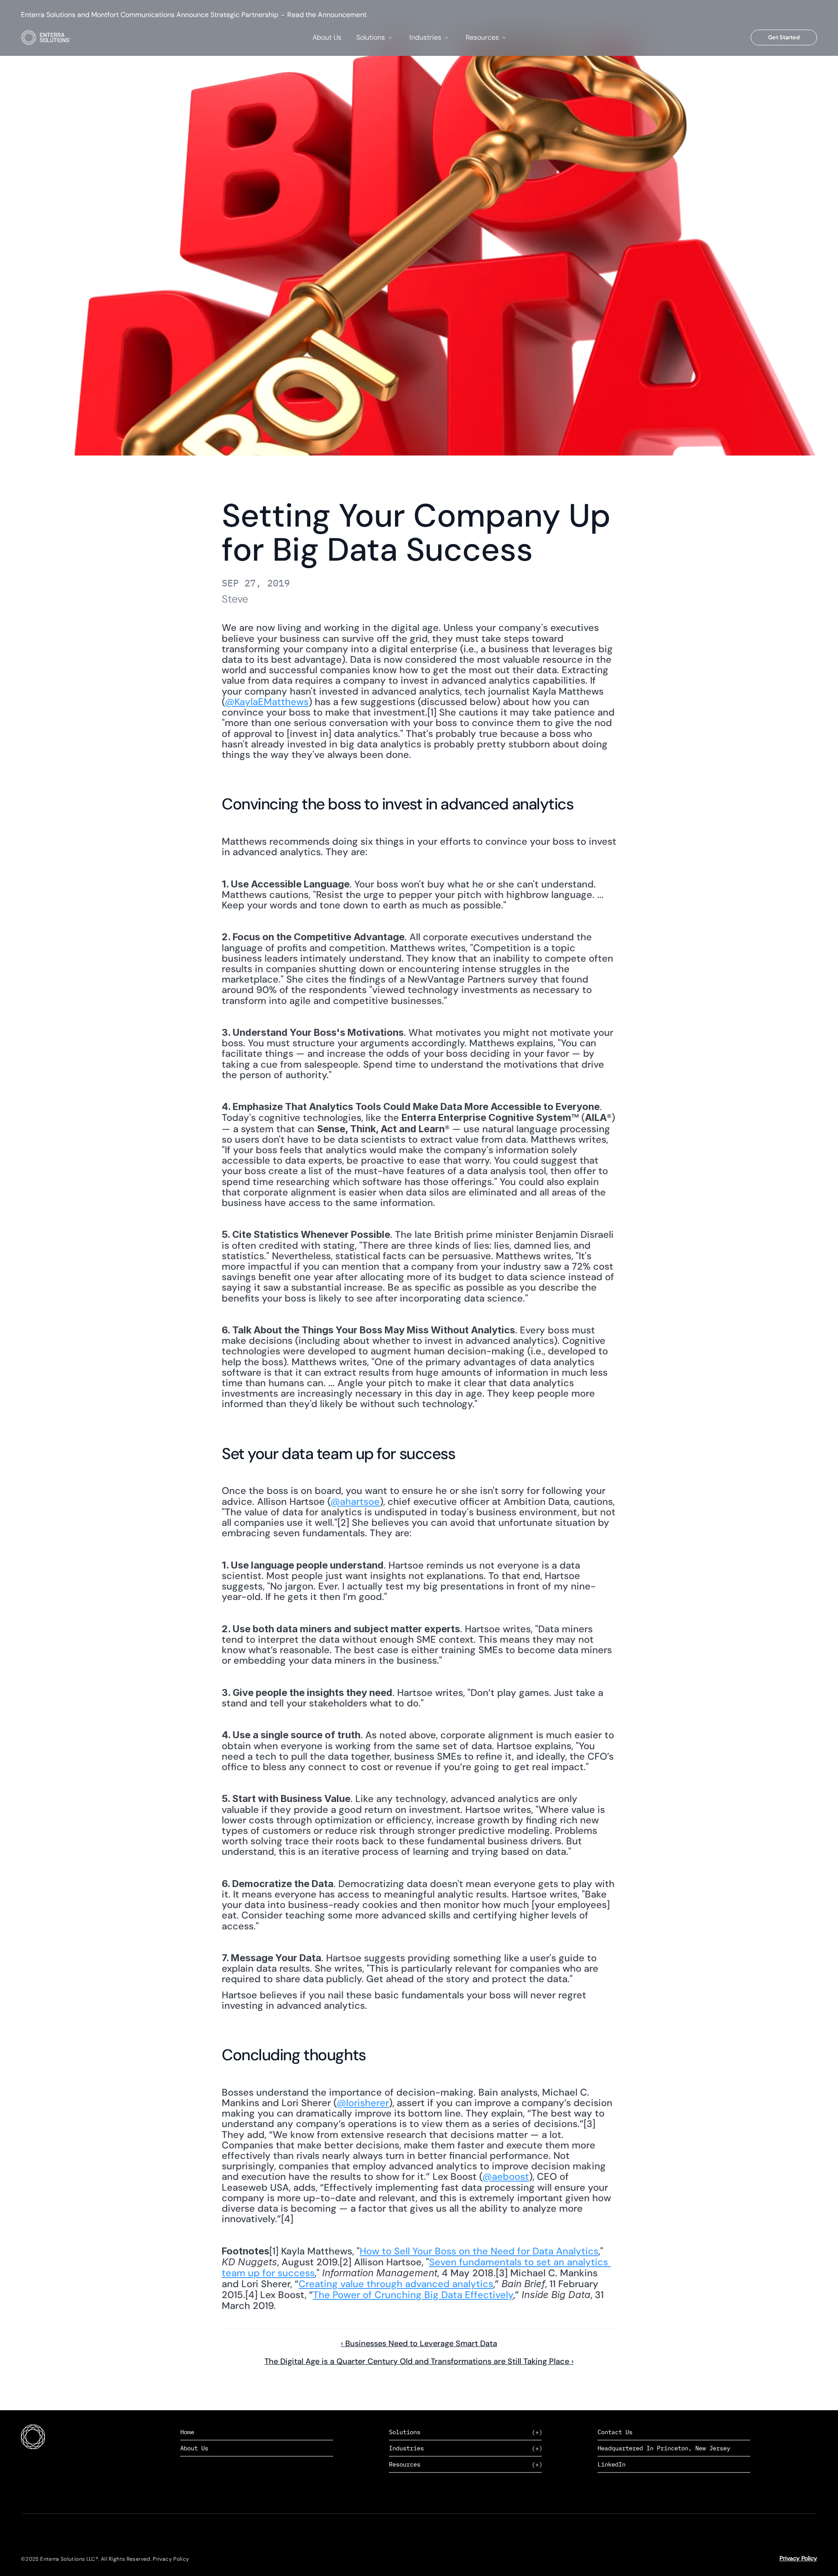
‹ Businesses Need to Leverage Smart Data (419, 2343)
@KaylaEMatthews (267, 702)
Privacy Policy (798, 2558)
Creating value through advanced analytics (396, 2284)
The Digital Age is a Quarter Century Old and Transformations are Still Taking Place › (419, 2361)
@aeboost (506, 2177)
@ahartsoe (355, 1502)
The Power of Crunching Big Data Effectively (413, 2295)
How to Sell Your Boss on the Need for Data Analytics (479, 2251)
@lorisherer (363, 2103)
